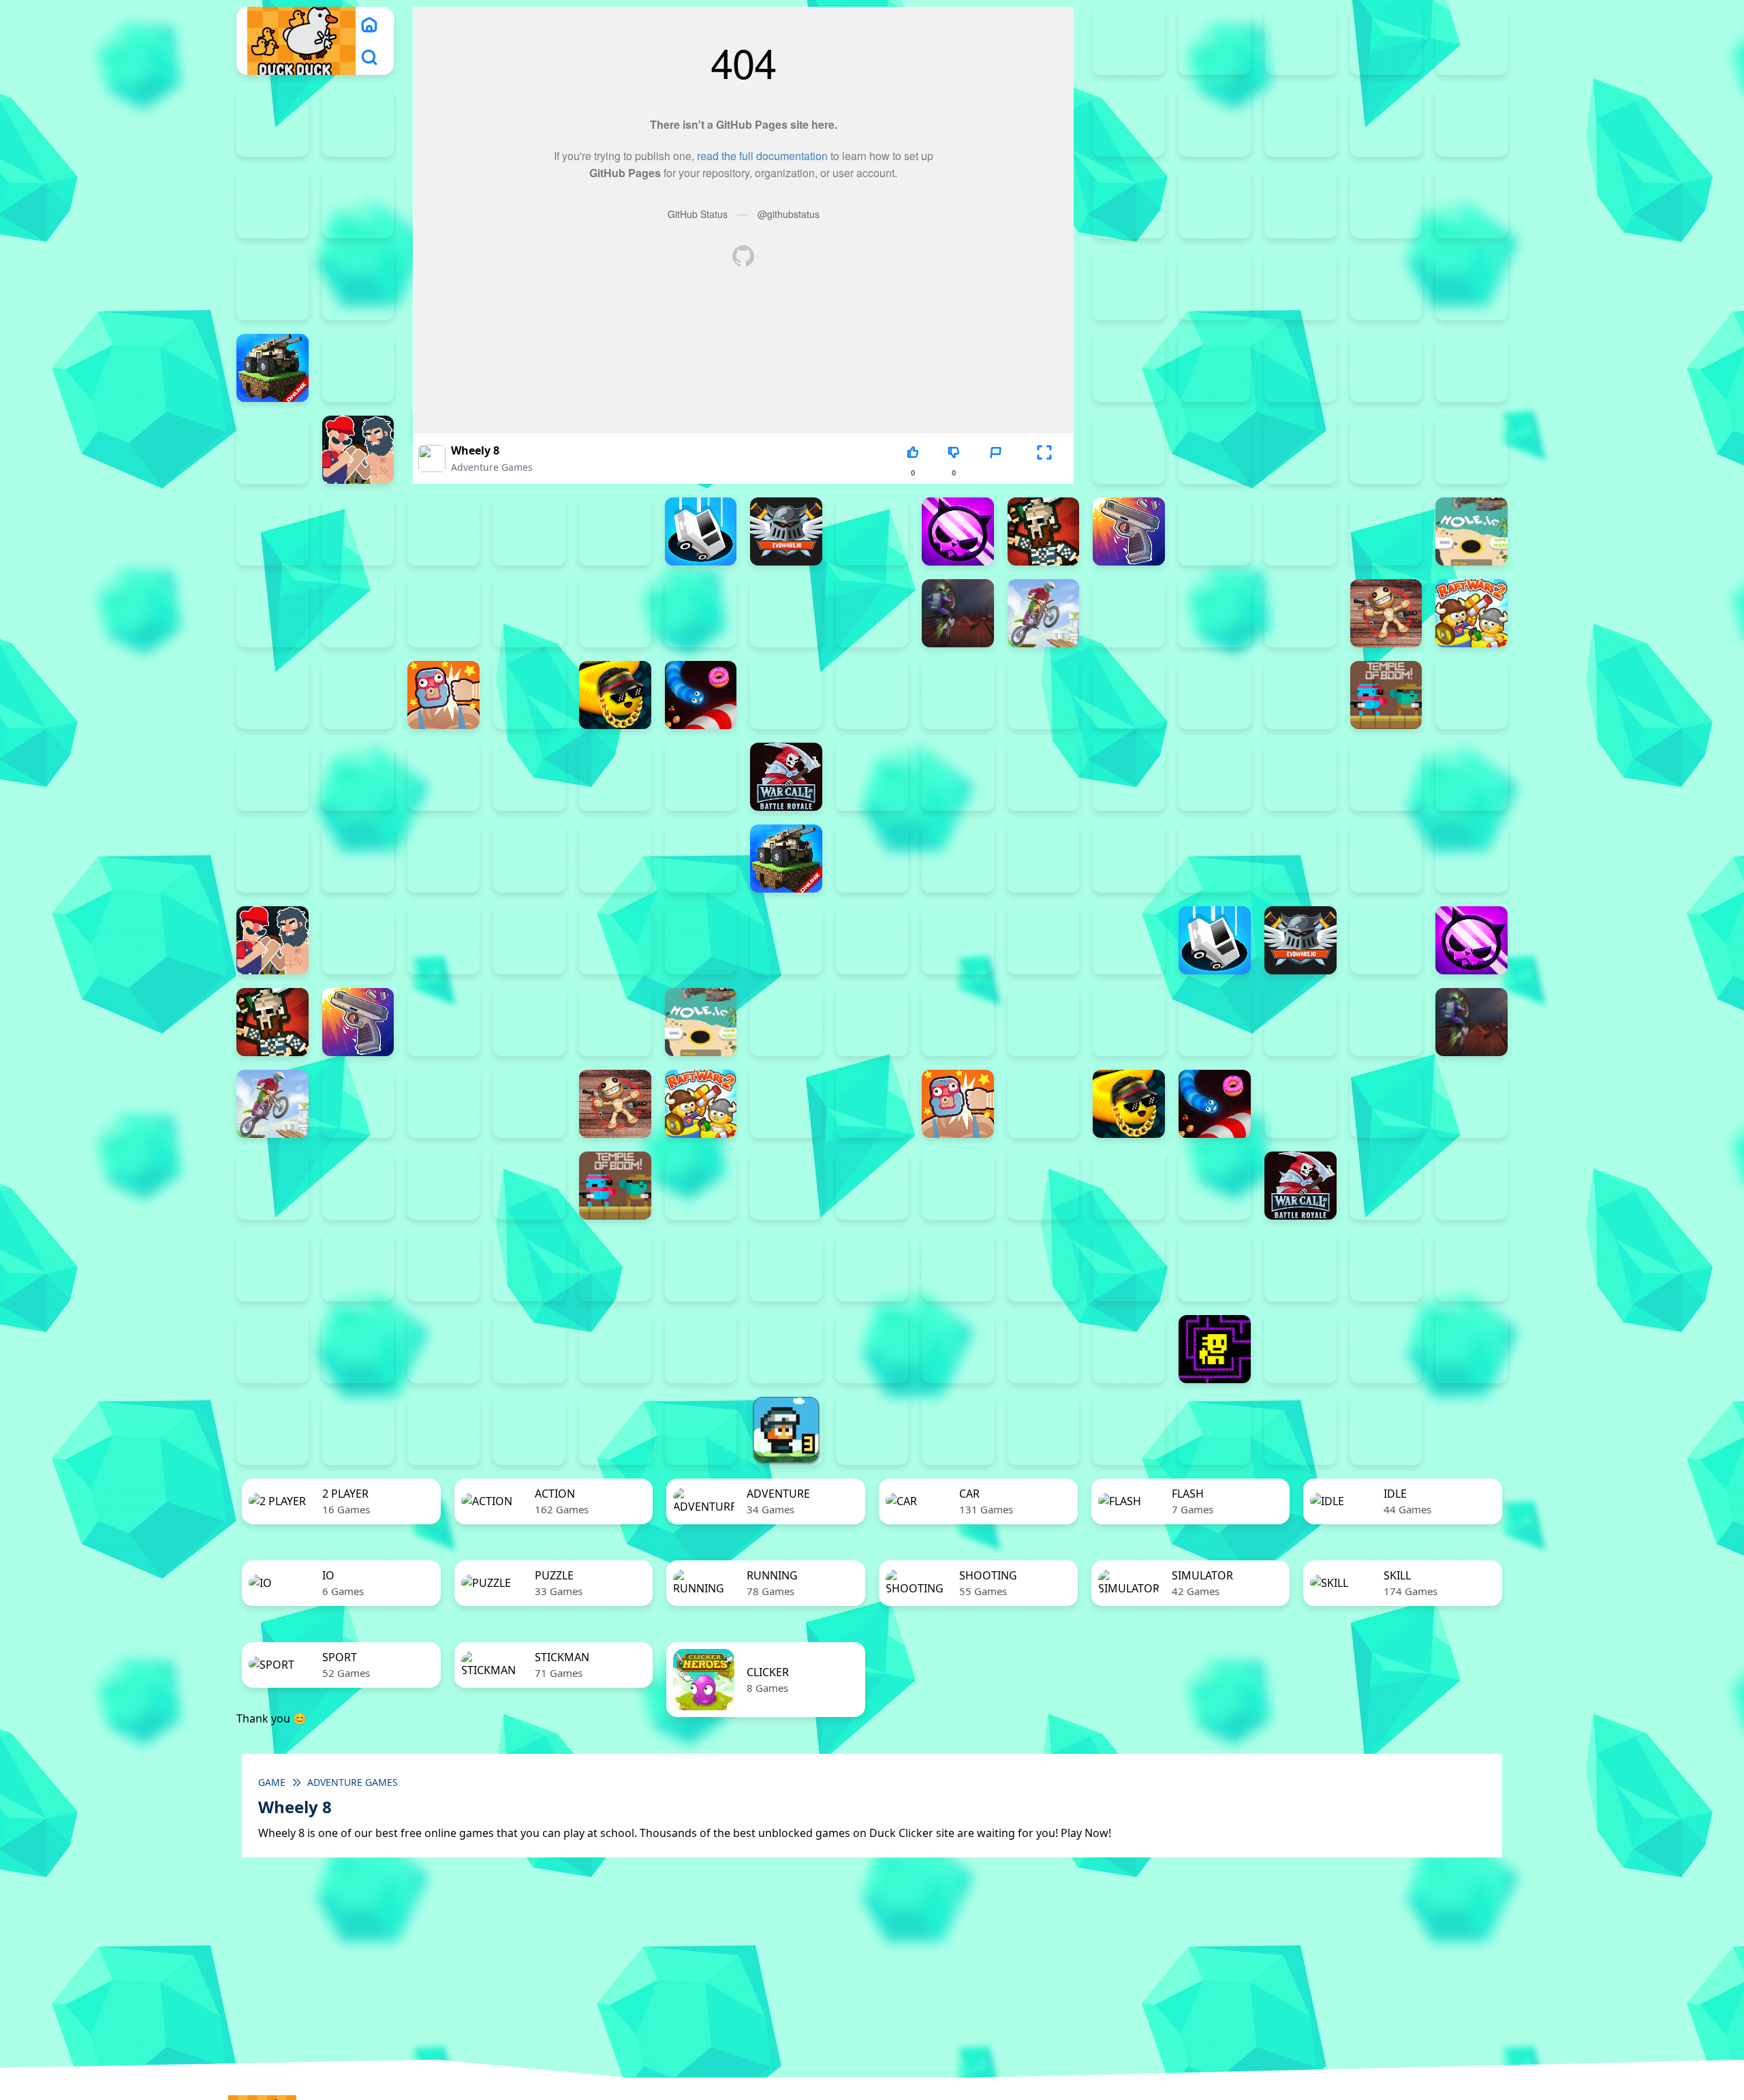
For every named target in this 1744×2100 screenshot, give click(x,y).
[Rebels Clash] (1215, 777)
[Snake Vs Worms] (701, 695)
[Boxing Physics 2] (358, 450)
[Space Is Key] (872, 1349)
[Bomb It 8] (1386, 859)
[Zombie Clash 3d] (958, 777)
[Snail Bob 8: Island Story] (615, 1349)
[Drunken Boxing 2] (529, 531)
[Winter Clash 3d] (615, 777)
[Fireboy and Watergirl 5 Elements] (358, 123)
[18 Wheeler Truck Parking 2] (1129, 1431)
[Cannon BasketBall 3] (1215, 450)
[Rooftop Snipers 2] (1301, 123)
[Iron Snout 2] (443, 613)
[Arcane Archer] (358, 286)
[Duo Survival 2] (1129, 41)
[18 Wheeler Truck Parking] (1215, 1431)
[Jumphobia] (1129, 1267)
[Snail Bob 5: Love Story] (358, 1349)
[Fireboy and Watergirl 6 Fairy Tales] (1129, 123)
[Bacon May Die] (1301, 286)
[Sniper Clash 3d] (786, 695)
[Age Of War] (1386, 204)
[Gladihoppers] (1044, 531)
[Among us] (272, 286)
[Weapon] (529, 777)
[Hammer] (1215, 531)
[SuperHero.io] (1129, 695)
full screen (1044, 473)
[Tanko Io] (1301, 695)
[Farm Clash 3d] (872, 531)
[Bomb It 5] (1301, 368)
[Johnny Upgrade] (1044, 1267)
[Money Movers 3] (1215, 123)
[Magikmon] (701, 613)
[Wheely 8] (701, 1431)
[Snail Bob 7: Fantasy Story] (529, 1349)
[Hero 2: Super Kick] (1386, 531)
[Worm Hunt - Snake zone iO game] (701, 777)
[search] (369, 57)
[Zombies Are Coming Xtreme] (1129, 777)
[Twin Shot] (272, 777)
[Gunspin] (1129, 531)
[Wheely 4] (358, 1431)
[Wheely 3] (272, 1431)
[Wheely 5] (443, 1431)
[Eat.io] (701, 531)
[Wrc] (786, 777)
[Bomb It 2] (358, 368)
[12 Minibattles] (1301, 204)
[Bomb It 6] (1386, 368)
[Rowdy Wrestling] (529, 695)
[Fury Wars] (958, 531)
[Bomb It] (272, 450)
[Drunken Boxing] (615, 531)
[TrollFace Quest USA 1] (1301, 1349)
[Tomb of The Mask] (1215, 1349)
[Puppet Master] (1386, 613)
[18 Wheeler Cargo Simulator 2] (872, 1431)
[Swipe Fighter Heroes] (1215, 695)
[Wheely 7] (615, 1431)
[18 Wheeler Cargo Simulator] (958, 1431)
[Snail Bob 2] (1386, 1267)
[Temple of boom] (1386, 695)
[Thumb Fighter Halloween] (1471, 123)
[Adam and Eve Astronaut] (529, 1267)
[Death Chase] (443, 531)
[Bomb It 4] (1215, 368)
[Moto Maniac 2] (958, 613)
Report (995, 473)
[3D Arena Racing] (1301, 1431)
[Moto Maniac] (1044, 613)
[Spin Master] (958, 695)
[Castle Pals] (272, 531)
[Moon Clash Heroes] (872, 613)
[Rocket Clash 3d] (358, 695)
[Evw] (786, 531)
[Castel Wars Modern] (1471, 450)
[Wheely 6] (529, 1431)
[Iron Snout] (529, 613)
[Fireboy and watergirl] (1301, 41)
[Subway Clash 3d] (1044, 695)
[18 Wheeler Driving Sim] (1044, 1431)
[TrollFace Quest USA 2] (1386, 1349)
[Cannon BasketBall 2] (1129, 450)
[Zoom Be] (1129, 204)
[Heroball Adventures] (958, 1267)
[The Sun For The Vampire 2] (958, 1349)
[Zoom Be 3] (358, 204)
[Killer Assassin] (615, 613)
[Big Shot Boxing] (1471, 286)
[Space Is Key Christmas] (786, 1349)
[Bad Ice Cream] (786, 1267)
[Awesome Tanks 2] (1129, 286)
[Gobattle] (1215, 204)
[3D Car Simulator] (1386, 1431)
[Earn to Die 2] (1044, 777)
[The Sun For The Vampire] (1129, 1349)
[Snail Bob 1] (1301, 1267)
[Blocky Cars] (272, 368)
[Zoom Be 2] (272, 204)
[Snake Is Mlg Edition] (615, 695)
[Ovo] (1215, 1267)
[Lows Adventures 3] (786, 1431)
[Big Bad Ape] (1386, 286)
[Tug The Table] (1471, 695)
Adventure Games (492, 467)
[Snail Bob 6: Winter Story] (443, 1349)
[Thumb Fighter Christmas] (1386, 123)
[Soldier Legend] (872, 695)
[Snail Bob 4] (272, 1349)
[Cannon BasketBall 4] (1301, 450)
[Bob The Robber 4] (872, 1267)
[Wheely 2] (1471, 1349)
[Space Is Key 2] (701, 1349)
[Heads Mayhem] (1301, 531)
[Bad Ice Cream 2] (615, 1267)
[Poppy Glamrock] (1301, 613)
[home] (369, 25)
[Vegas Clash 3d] (443, 777)
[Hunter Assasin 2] (272, 613)
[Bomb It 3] (1129, 368)
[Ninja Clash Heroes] (1129, 613)
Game (272, 1782)
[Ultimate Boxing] (358, 777)
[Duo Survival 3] (1215, 41)
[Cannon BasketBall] (1386, 450)
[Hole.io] (1471, 531)
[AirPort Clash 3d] (1471, 204)
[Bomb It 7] (1471, 368)
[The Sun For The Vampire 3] (1044, 1349)
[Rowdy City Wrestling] (443, 695)
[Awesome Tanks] (1215, 286)
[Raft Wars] (272, 695)
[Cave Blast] (358, 531)
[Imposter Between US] (358, 613)
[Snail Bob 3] (1471, 1267)
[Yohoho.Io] (872, 777)
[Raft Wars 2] (1471, 613)
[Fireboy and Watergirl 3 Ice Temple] (1471, 41)
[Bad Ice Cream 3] (701, 1267)
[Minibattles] (786, 613)
